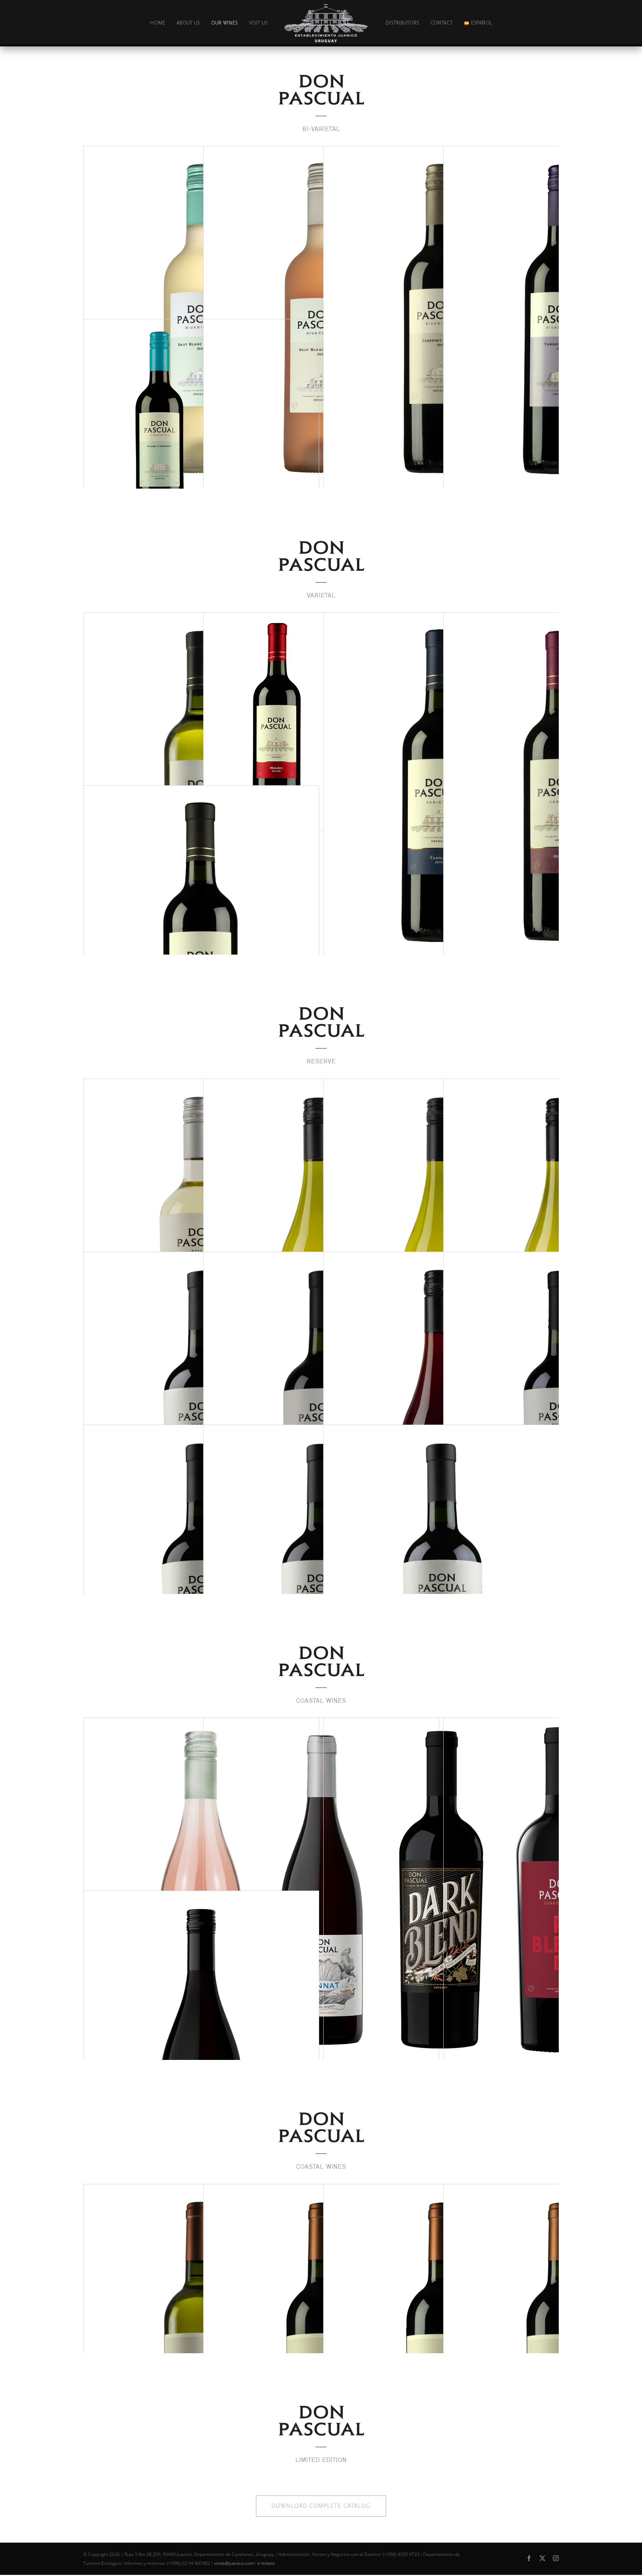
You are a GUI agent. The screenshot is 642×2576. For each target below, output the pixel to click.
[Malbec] (321, 721)
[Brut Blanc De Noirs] (321, 318)
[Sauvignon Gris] (441, 1251)
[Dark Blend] (441, 1890)
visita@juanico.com (234, 2563)
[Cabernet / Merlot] (441, 318)
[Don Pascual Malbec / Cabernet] (201, 431)
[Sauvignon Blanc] (201, 1251)
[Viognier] (321, 1251)
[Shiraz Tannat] (321, 1424)
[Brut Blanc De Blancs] (201, 318)
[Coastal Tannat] (321, 1890)
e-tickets (266, 2563)
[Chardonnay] (201, 785)
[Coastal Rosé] (201, 1890)
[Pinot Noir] (441, 1424)
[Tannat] (441, 785)
